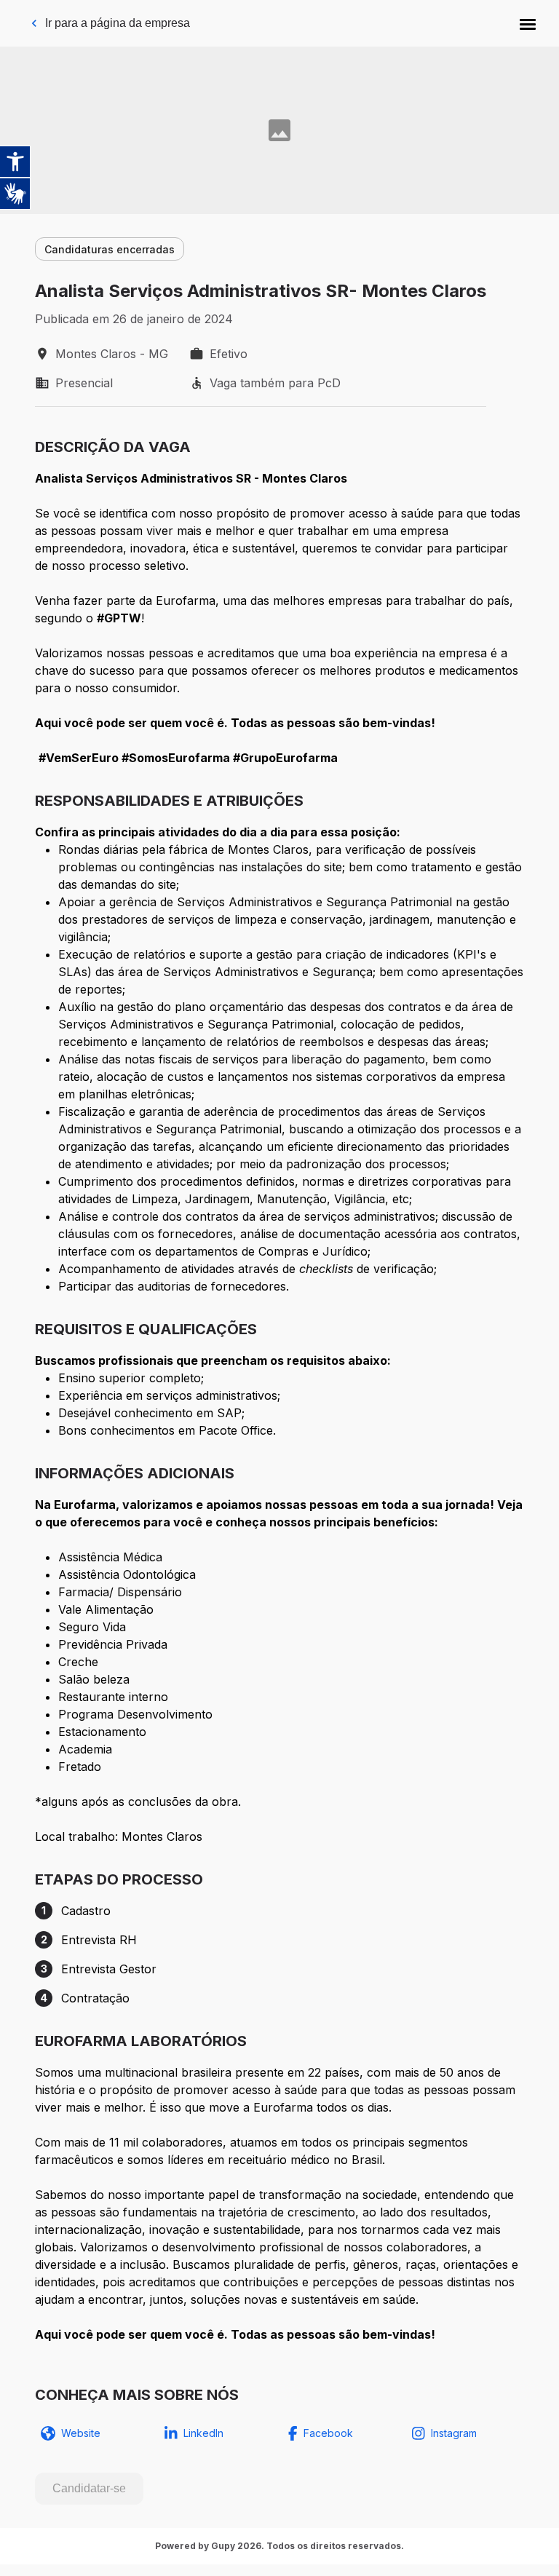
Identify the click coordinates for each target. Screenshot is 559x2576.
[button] (528, 23)
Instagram (454, 2433)
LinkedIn (203, 2433)
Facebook (328, 2433)
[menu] (528, 23)
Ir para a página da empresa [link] (118, 23)
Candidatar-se (89, 2488)
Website (81, 2433)
